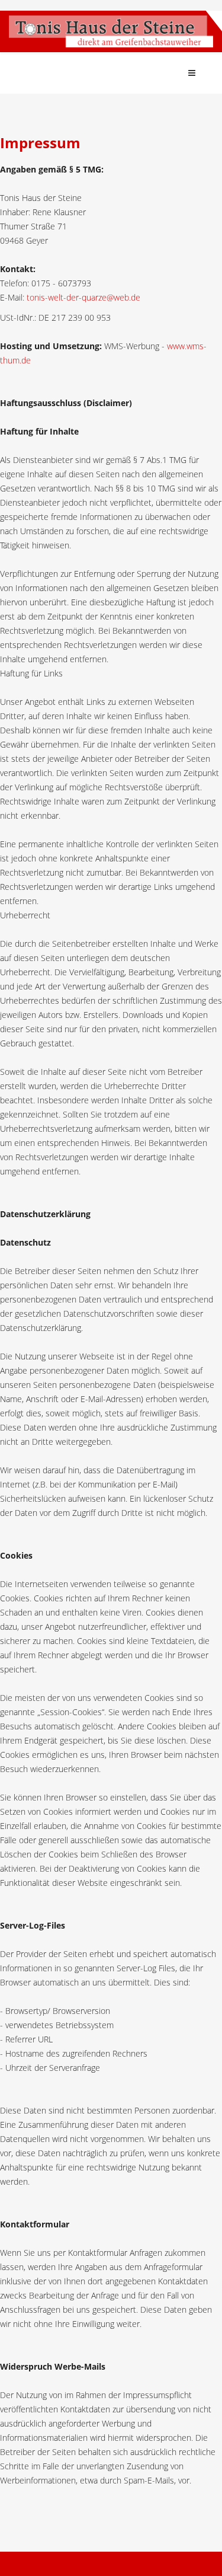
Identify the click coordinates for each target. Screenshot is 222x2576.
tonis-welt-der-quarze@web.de (83, 297)
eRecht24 (49, 2509)
